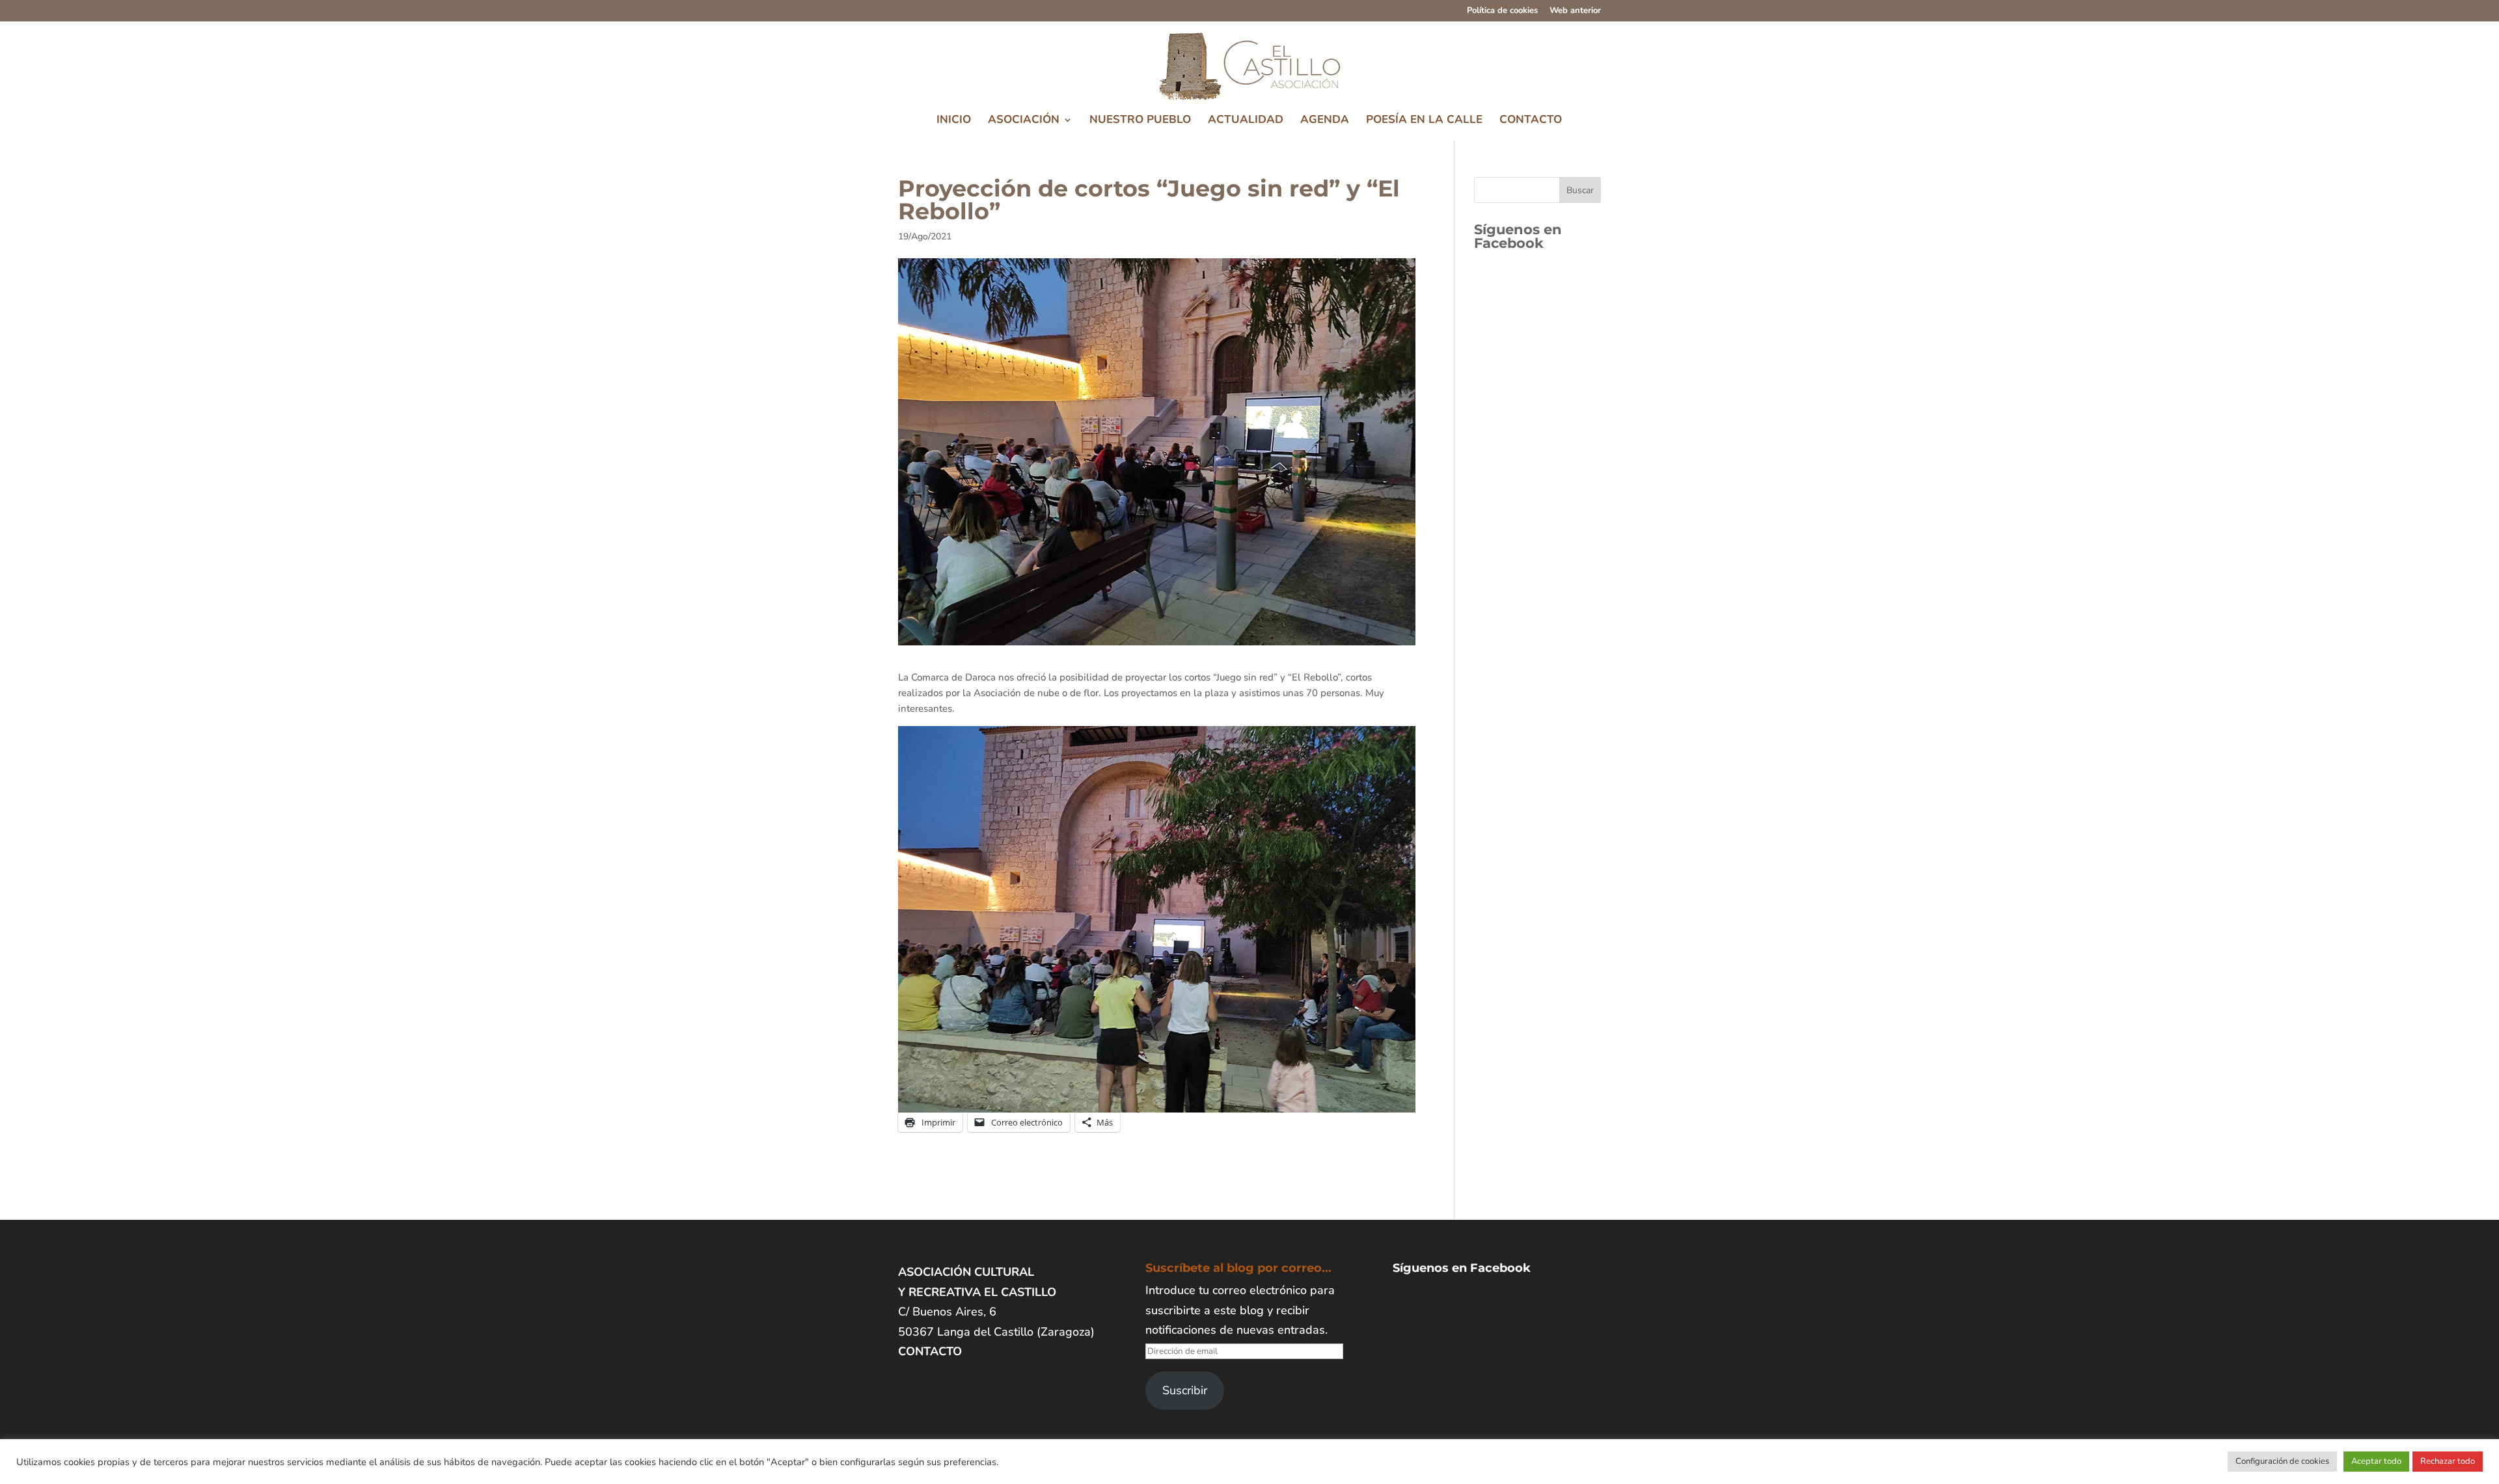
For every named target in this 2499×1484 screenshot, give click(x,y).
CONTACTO (930, 1351)
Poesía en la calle (1424, 121)
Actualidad (1246, 121)
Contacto (1531, 121)
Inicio (954, 121)
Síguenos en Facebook (1518, 236)
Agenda (1325, 121)
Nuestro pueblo (1140, 121)
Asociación (1024, 121)
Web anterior (1575, 11)
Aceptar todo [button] (2376, 1461)
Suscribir (1185, 1390)
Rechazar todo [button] (2448, 1461)
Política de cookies (1502, 11)
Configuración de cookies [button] (2282, 1461)
